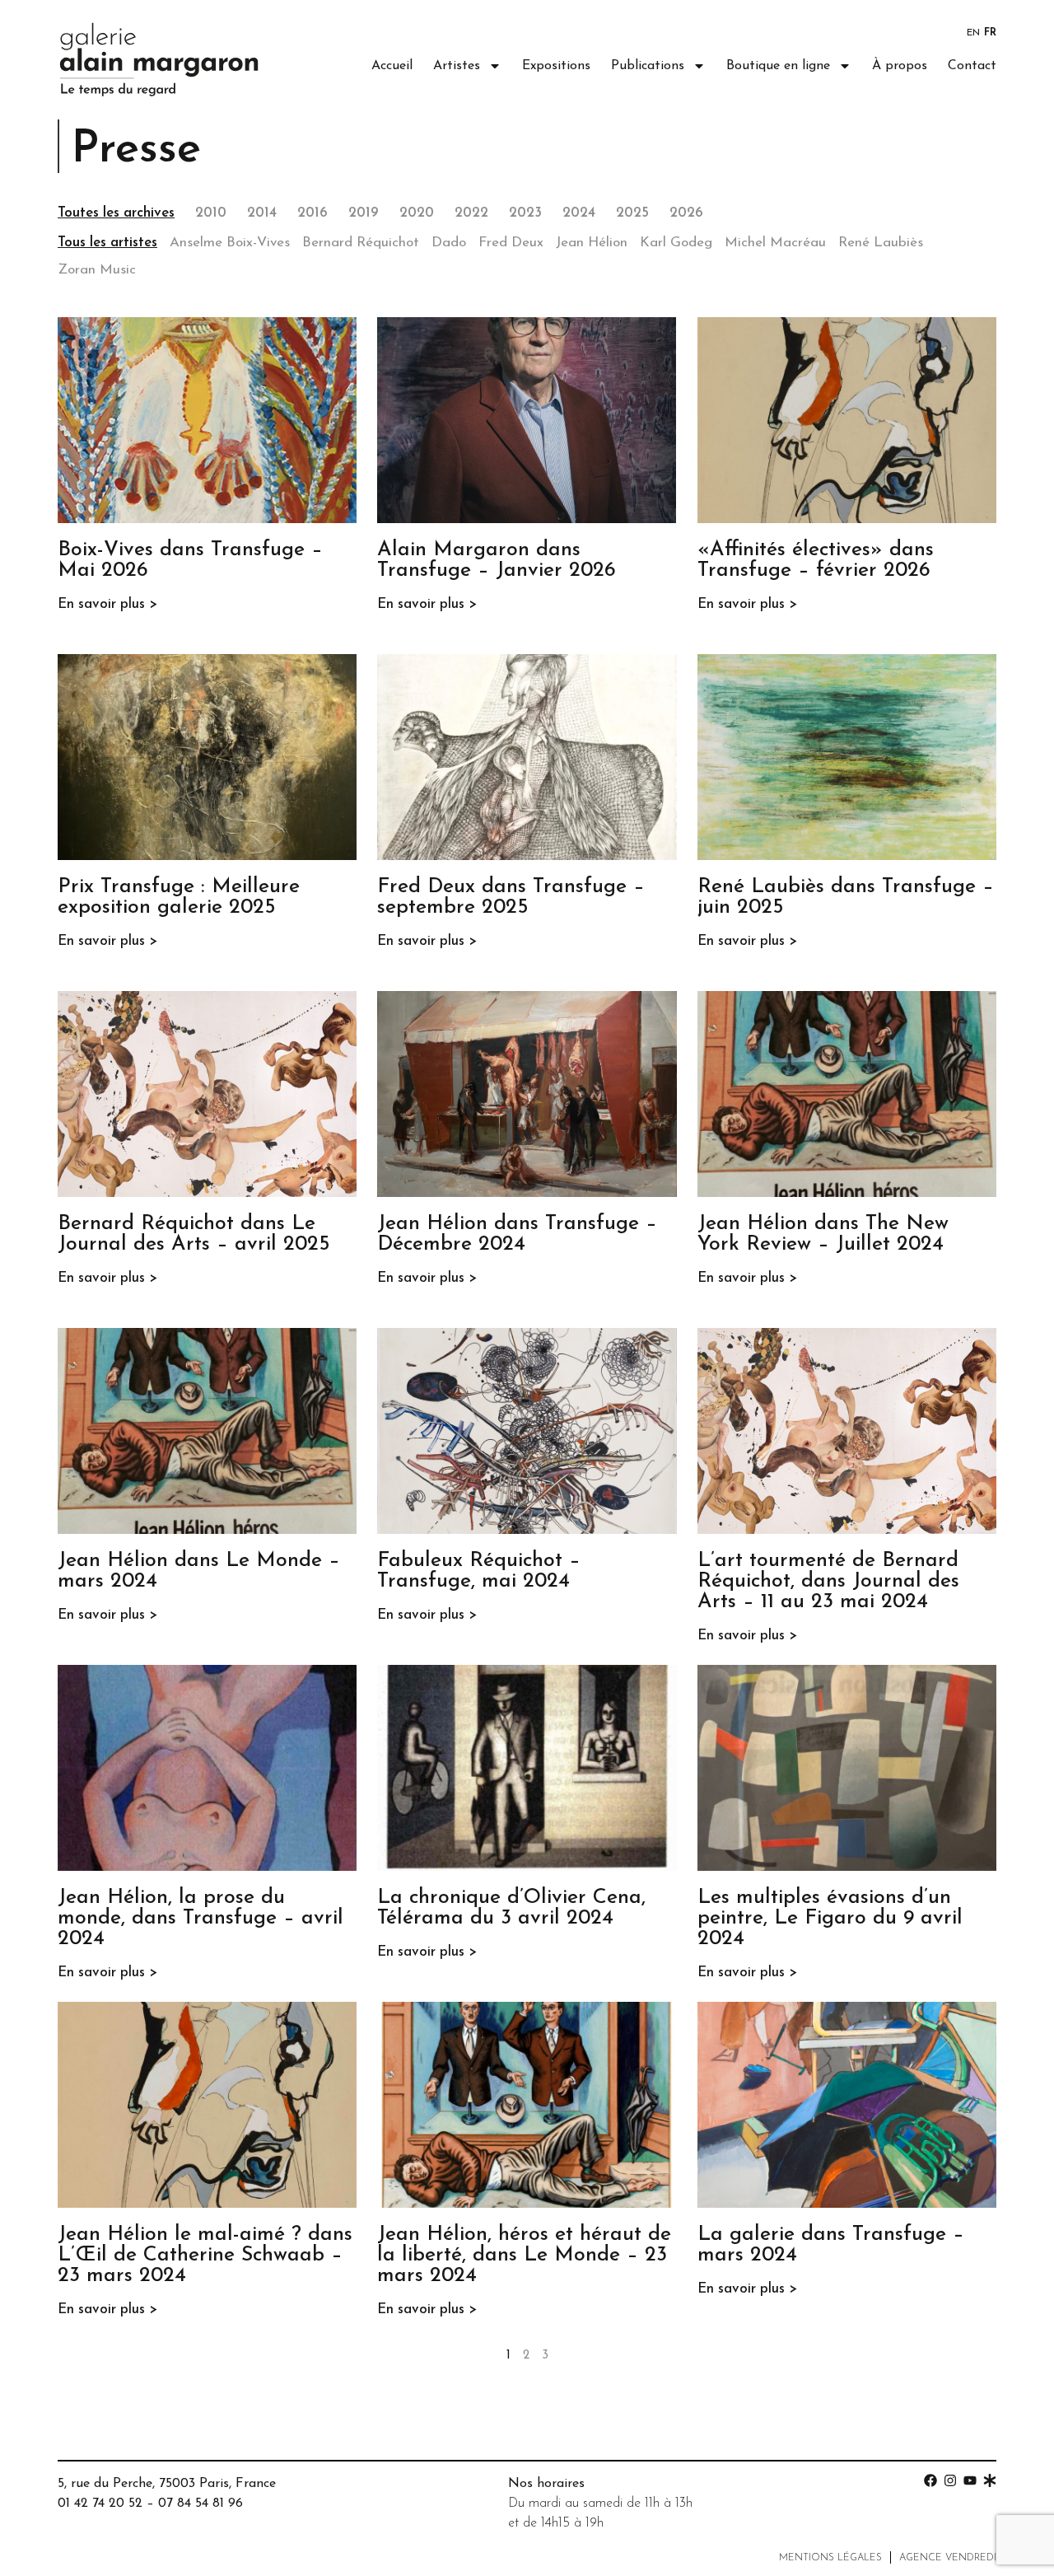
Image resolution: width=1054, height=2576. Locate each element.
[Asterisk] (990, 2480)
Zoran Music (97, 270)
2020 (417, 213)
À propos (900, 66)
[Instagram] (950, 2480)
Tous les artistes (107, 243)
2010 (211, 213)
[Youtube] (970, 2480)
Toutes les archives (116, 213)
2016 (312, 213)
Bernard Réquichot (361, 243)
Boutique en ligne (778, 66)
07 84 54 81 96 (201, 2504)
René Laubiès (881, 243)
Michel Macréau (775, 243)
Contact (972, 66)
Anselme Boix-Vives (230, 243)
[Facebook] (930, 2480)
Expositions (556, 66)
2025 (632, 213)
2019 (364, 213)
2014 (262, 213)
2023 (525, 213)
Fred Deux (511, 243)
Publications (648, 66)
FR (990, 33)
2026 (686, 213)
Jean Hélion (592, 243)
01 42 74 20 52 (100, 2504)
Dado (449, 243)
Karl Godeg (676, 243)
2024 (579, 213)
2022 (471, 213)
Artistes (457, 66)
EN (973, 33)
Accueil (392, 66)
